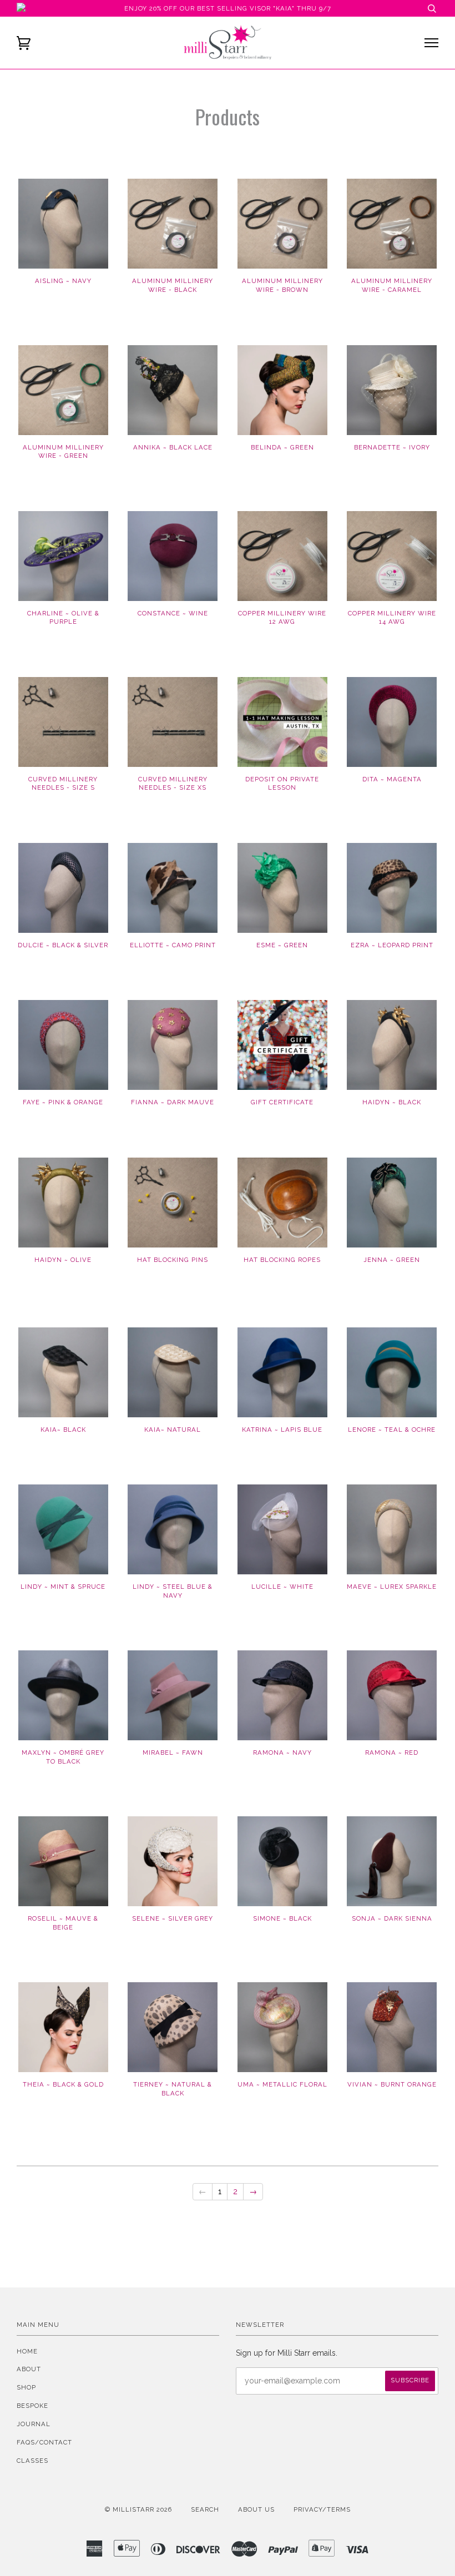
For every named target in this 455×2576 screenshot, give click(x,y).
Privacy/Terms (322, 2509)
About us (256, 2509)
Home (27, 2351)
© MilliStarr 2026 (138, 2509)
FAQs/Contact (44, 2442)
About (29, 2369)
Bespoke (32, 2406)
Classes (32, 2461)
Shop (26, 2387)
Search (205, 2509)
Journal (34, 2424)
